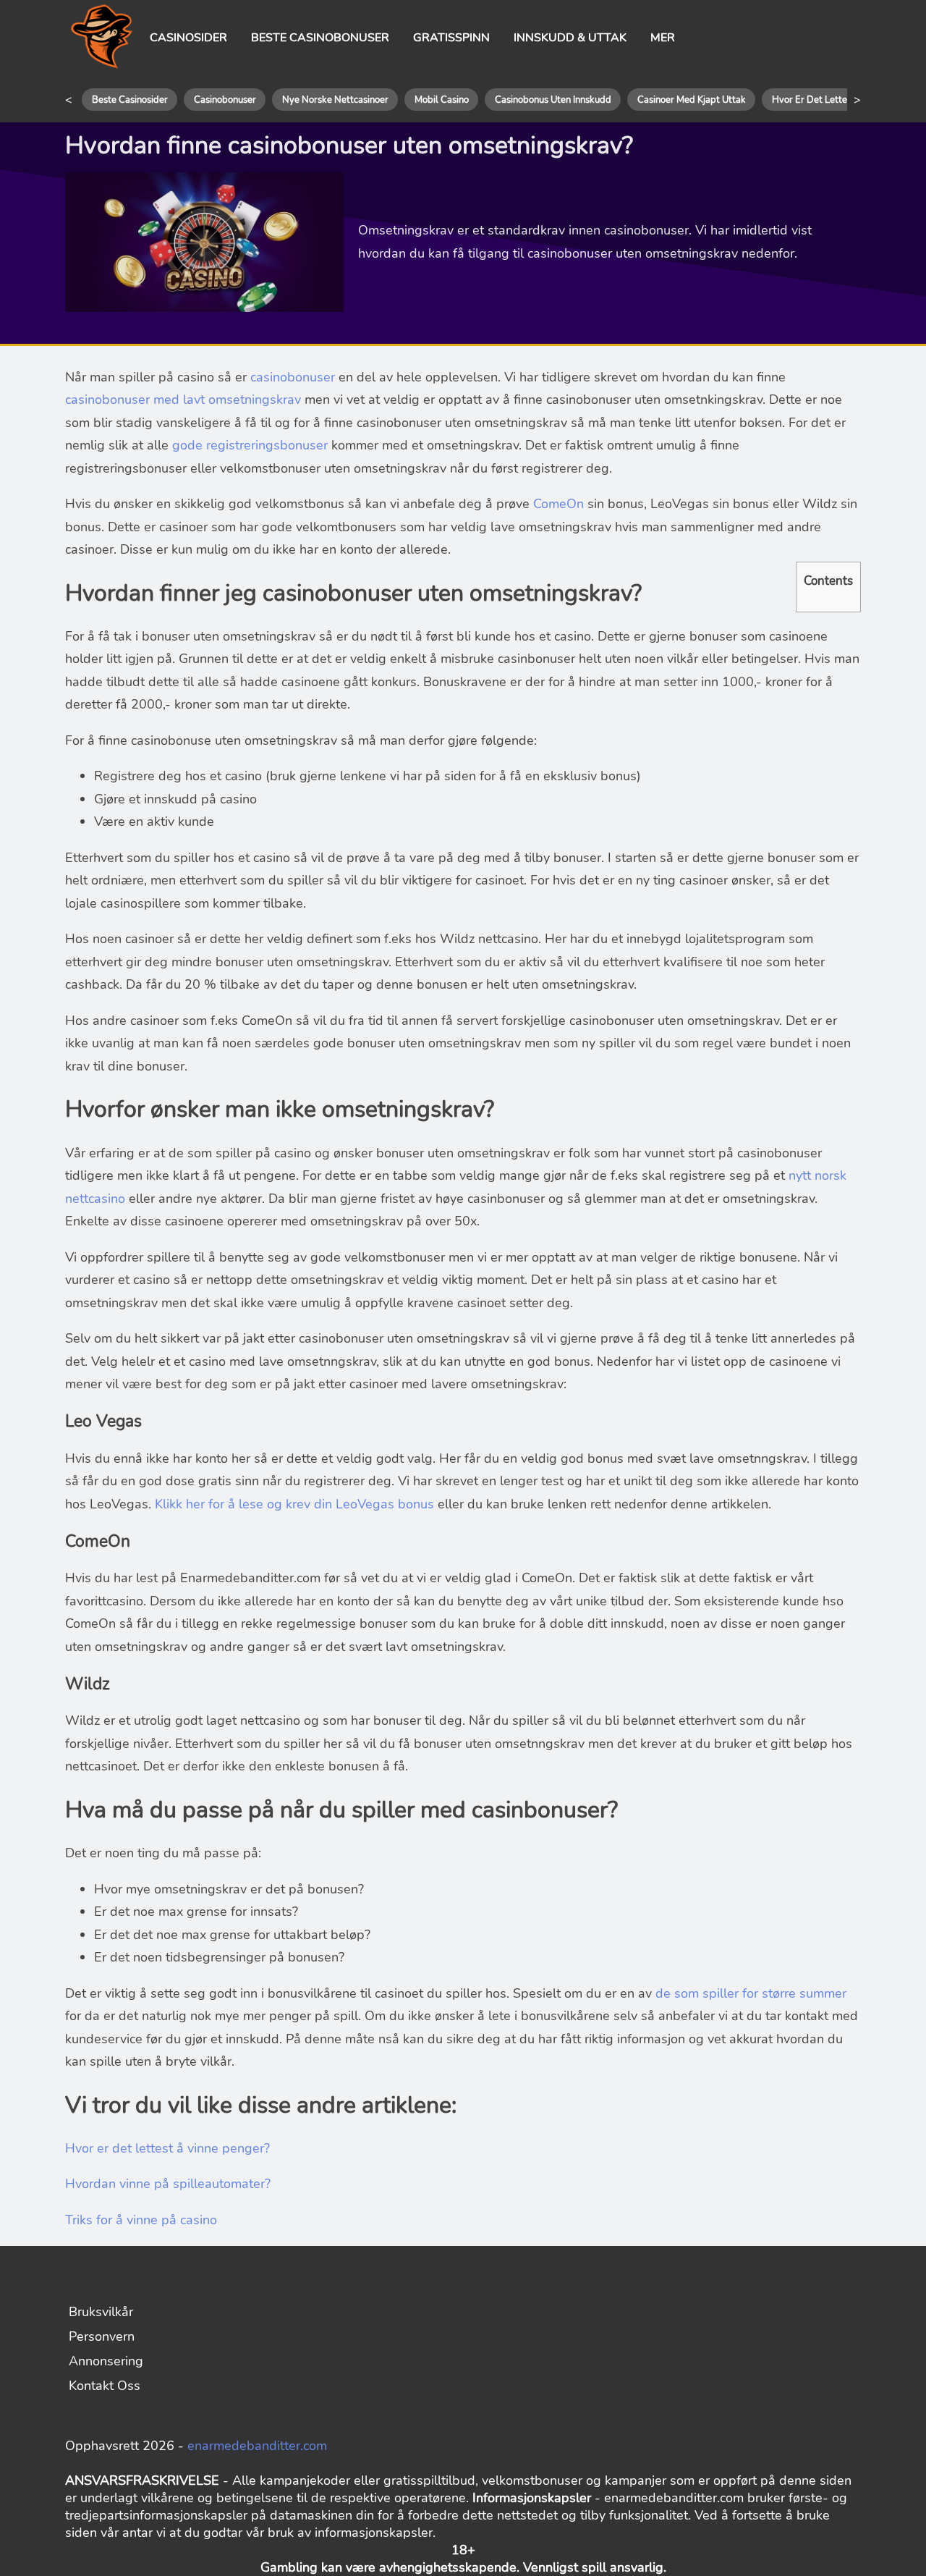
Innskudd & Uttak (570, 38)
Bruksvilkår (101, 2312)
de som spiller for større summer (751, 1993)
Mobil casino (442, 100)
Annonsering (106, 2361)
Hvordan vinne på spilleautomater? (168, 2184)
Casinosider (188, 38)
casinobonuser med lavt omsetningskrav (183, 400)
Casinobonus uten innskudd (553, 100)
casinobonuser (294, 377)
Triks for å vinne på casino (141, 2220)
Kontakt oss (105, 2386)
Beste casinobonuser (320, 38)
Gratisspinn (451, 38)
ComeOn (558, 504)
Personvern (102, 2336)
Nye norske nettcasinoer (335, 100)
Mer (663, 38)
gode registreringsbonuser (252, 445)
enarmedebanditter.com (257, 2446)
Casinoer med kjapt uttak (692, 100)
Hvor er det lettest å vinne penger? (167, 2148)
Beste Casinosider (130, 100)
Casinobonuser (225, 100)
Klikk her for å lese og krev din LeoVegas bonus (294, 1504)
